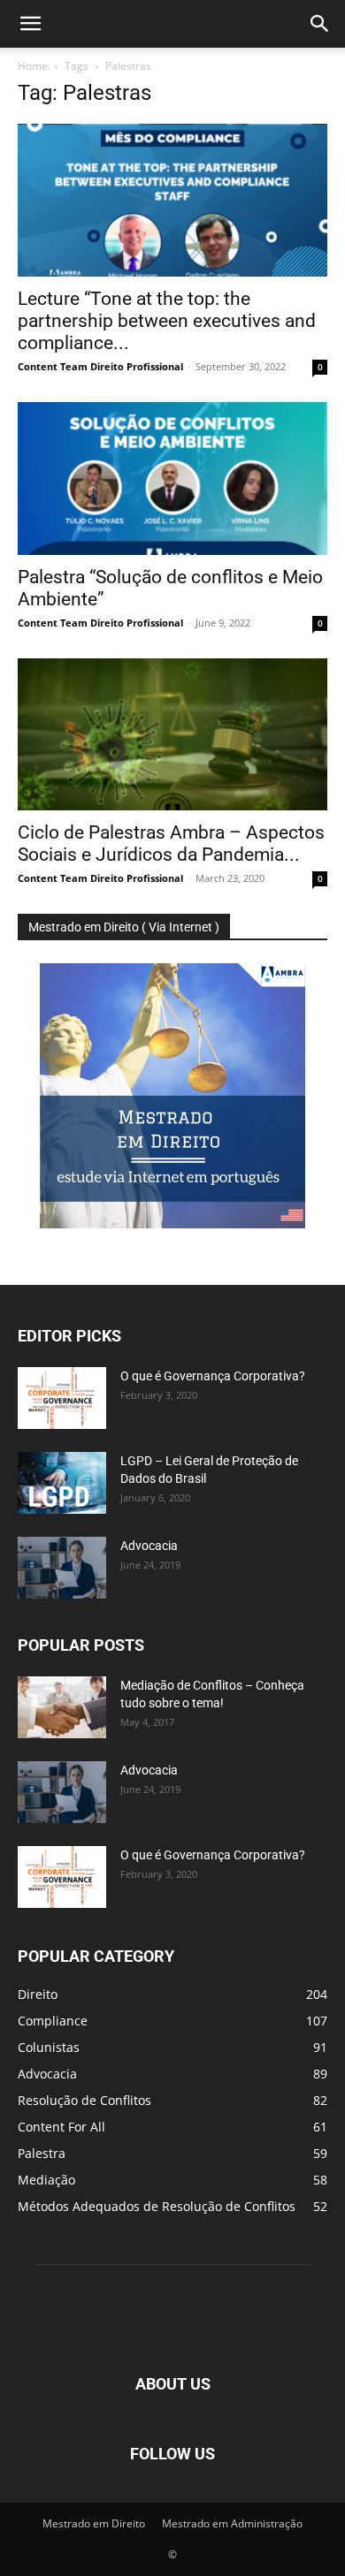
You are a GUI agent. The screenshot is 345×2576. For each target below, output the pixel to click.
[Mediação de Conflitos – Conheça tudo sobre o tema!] (62, 1707)
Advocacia (149, 1546)
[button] (30, 24)
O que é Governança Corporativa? (213, 1376)
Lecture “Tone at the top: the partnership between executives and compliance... (167, 321)
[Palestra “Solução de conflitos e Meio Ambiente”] (172, 479)
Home (33, 66)
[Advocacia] (62, 1568)
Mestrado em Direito (94, 2523)
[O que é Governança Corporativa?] (62, 1398)
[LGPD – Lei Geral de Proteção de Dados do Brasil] (62, 1483)
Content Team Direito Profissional (100, 366)
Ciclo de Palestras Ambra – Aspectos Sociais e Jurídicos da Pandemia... (171, 843)
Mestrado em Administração (232, 2523)
